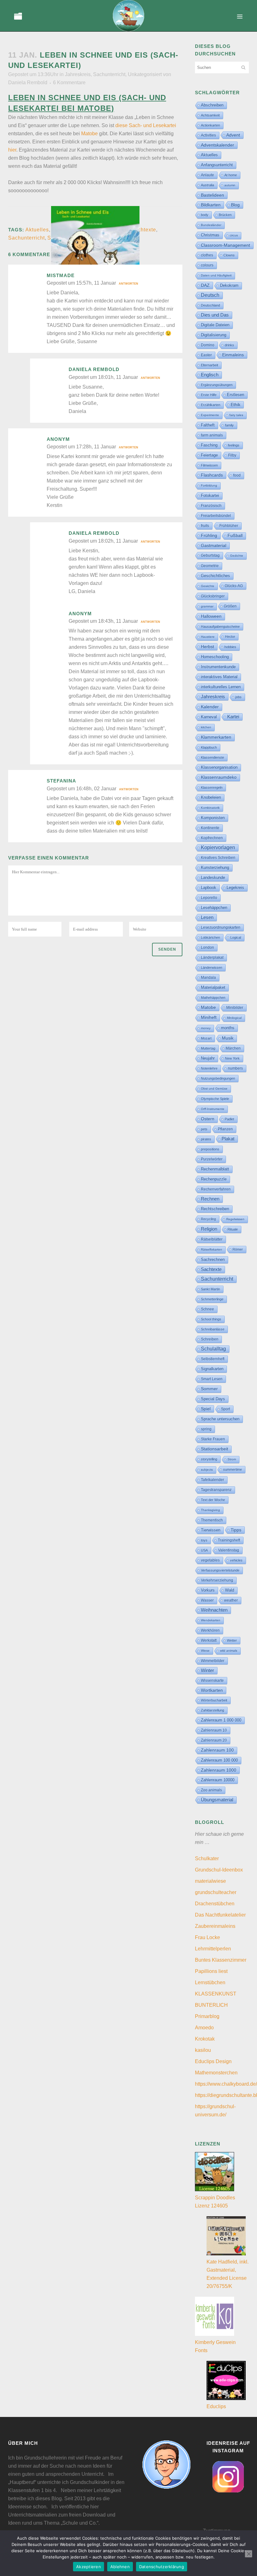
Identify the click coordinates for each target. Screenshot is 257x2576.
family (229, 425)
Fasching (209, 445)
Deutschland (210, 305)
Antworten (128, 284)
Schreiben (210, 1339)
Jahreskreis (78, 74)
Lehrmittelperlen (213, 1949)
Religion (209, 1229)
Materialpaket (213, 987)
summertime (233, 1469)
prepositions (210, 1149)
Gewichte (208, 586)
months (228, 1028)
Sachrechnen (213, 1260)
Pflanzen (225, 1129)
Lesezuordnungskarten (221, 927)
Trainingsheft (229, 1540)
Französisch (211, 506)
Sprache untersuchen (220, 1419)
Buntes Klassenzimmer (221, 1960)
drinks (229, 345)
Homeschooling (215, 657)
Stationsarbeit (215, 1449)
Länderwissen (212, 968)
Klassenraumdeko (219, 777)
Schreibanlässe (213, 1329)
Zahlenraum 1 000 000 (221, 1720)
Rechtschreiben (215, 1209)
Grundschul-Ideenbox (219, 1870)
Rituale (233, 1229)
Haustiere (208, 637)
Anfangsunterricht (217, 165)
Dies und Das (215, 315)
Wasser (207, 1600)
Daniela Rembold (28, 83)
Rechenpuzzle (214, 1179)
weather (231, 1600)
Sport (226, 1409)
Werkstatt (209, 1640)
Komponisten (213, 818)
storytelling (209, 1459)
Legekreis (235, 888)
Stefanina (61, 781)
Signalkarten (212, 1369)
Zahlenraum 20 (214, 1740)
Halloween (211, 616)
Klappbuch (209, 747)
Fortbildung (209, 485)
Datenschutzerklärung (162, 2567)
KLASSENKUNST (216, 1994)
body (205, 215)
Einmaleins (233, 355)
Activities (208, 135)
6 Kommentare (69, 83)
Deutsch (210, 295)
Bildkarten (211, 205)
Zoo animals (211, 1790)
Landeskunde (213, 878)
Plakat (228, 1139)
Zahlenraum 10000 (218, 1780)
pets (204, 1129)
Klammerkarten (216, 737)
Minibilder (235, 1007)
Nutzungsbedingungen (218, 1078)
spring (206, 1429)
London (207, 947)
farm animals (212, 435)
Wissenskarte (212, 1680)
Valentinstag (229, 1550)
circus (234, 235)
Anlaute (207, 175)
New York (232, 1058)
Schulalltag (213, 1349)
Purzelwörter (212, 1159)
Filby (232, 455)
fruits (205, 526)
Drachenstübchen (215, 1904)
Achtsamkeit (210, 115)
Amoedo (204, 2028)
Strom (232, 1459)
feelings (234, 445)
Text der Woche (213, 1500)
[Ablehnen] (249, 2554)
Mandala (208, 978)
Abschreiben (212, 105)
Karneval (209, 717)
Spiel (206, 1409)
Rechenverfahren (216, 1189)
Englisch (210, 375)
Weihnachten (214, 1610)
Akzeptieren (89, 2567)
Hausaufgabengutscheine (220, 627)
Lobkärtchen (210, 937)
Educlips (216, 2406)
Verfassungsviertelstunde (220, 1570)
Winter (207, 1670)
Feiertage (209, 455)
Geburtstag (210, 555)
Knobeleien (211, 797)
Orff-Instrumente (213, 1109)
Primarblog (207, 2016)
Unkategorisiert (145, 74)
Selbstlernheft (213, 1359)
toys (204, 1540)
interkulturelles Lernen (221, 687)
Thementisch (212, 1520)
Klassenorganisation (219, 767)
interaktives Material (219, 677)
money (206, 1028)
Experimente (210, 415)
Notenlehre (209, 1068)
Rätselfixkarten (212, 1249)
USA (204, 1550)
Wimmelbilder (213, 1661)
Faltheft (208, 425)
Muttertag (208, 1048)
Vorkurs (208, 1590)
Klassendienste (212, 757)
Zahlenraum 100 (217, 1750)
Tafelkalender (212, 1480)
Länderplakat (212, 958)
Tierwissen (211, 1530)
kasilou (203, 2050)
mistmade (61, 275)
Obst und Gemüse (214, 1089)
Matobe (89, 134)
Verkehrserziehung (217, 1580)
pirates (206, 1139)
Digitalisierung (214, 335)
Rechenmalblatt (215, 1169)
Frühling (209, 535)
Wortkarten (212, 1690)
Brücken (225, 215)
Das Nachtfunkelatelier (220, 1915)
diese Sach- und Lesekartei (146, 125)
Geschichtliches (215, 576)
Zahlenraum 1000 (219, 1770)
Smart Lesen (212, 1379)
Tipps (236, 1530)
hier (12, 150)
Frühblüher (229, 526)
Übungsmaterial (217, 1800)
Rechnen (210, 1199)
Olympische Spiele (215, 1099)
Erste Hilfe (209, 395)
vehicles (236, 1560)
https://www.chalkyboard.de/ (226, 2084)
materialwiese (210, 1881)
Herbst (207, 647)
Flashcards (212, 475)
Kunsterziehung (215, 867)
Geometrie (210, 566)
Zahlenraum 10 (214, 1730)
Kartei (233, 717)
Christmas (210, 235)
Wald (230, 1590)
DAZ (205, 285)
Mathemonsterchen (216, 2073)
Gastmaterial (214, 545)
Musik (228, 1038)
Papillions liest (211, 1971)
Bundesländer (211, 225)
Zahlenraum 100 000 (219, 1760)
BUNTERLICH (211, 2005)
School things (211, 1319)
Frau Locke (207, 1937)
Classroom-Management (226, 245)
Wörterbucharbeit (214, 1700)
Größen (230, 606)
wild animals (229, 1651)
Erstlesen (236, 395)
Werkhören (210, 1630)
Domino (208, 345)
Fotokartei (210, 496)
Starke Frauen (213, 1439)
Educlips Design (213, 2061)
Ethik (236, 405)
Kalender (210, 707)
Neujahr (208, 1058)
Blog (235, 205)
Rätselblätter (212, 1239)
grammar (207, 606)
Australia (207, 185)
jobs (239, 697)
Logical (236, 937)
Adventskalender (218, 145)
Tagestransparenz (216, 1490)
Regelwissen (235, 1219)
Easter (206, 355)
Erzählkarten (211, 405)
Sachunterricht (109, 74)
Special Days (213, 1399)
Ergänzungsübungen (217, 385)
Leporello (209, 898)
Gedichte (237, 556)
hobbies (230, 647)
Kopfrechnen (212, 838)
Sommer (209, 1389)
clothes (207, 255)
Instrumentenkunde (218, 667)
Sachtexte (144, 230)
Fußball (235, 536)
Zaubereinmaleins (215, 1926)
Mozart (206, 1038)
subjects (207, 1470)
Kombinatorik (210, 808)
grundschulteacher (216, 1892)
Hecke (230, 637)
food (237, 475)
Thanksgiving (210, 1510)
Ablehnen (120, 2567)
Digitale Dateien (215, 325)
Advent (233, 135)
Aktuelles (37, 230)
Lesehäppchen (214, 908)
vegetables (210, 1560)
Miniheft (209, 1017)
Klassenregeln (212, 787)
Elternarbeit (210, 365)
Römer (238, 1249)
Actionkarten (210, 125)
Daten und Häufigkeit (216, 275)
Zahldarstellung (212, 1710)
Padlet (229, 1119)
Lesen (207, 917)
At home (231, 175)
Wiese (205, 1651)
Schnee (207, 1309)
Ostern (208, 1119)
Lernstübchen (210, 1982)
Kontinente (210, 828)
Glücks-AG (234, 586)
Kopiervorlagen (218, 847)
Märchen (233, 1048)
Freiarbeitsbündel (216, 516)
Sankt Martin (210, 1289)
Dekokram (229, 285)
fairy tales (236, 415)
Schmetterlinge (212, 1299)
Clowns (229, 255)
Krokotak (205, 2039)
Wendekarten (211, 1620)
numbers (235, 1068)
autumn (230, 185)
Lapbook (209, 888)
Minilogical (234, 1018)
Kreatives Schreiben (218, 858)
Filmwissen (209, 465)
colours (207, 265)
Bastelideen (212, 195)
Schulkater (207, 1858)
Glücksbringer (213, 596)
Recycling (208, 1219)
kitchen (206, 727)
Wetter (232, 1640)
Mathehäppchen (213, 998)
